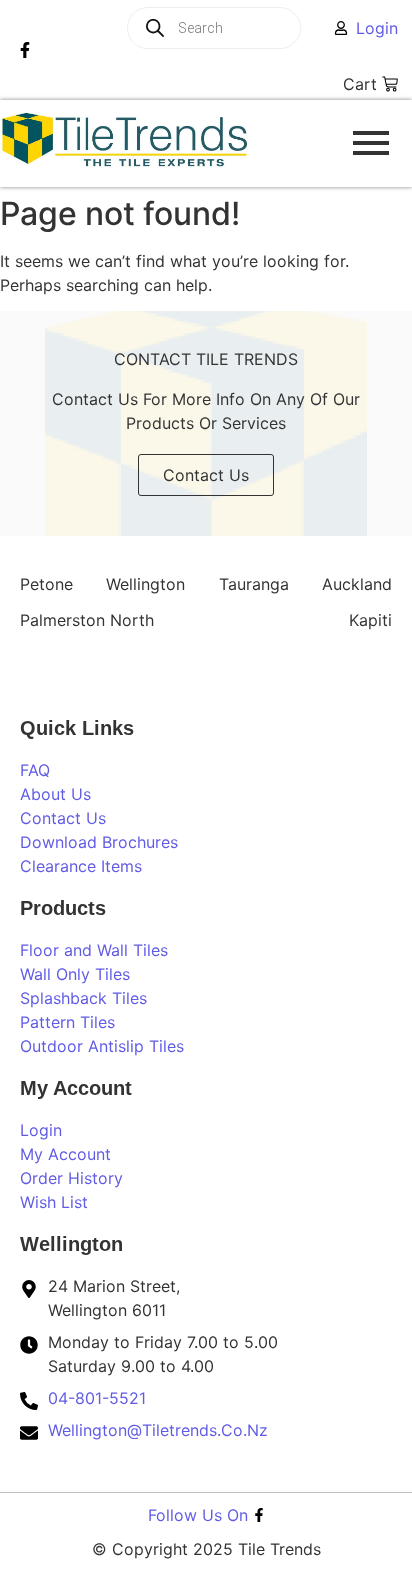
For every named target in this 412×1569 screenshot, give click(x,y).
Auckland (357, 584)
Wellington (145, 584)
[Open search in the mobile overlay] (239, 28)
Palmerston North (87, 620)
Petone (46, 584)
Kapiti (370, 620)
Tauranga (254, 584)
